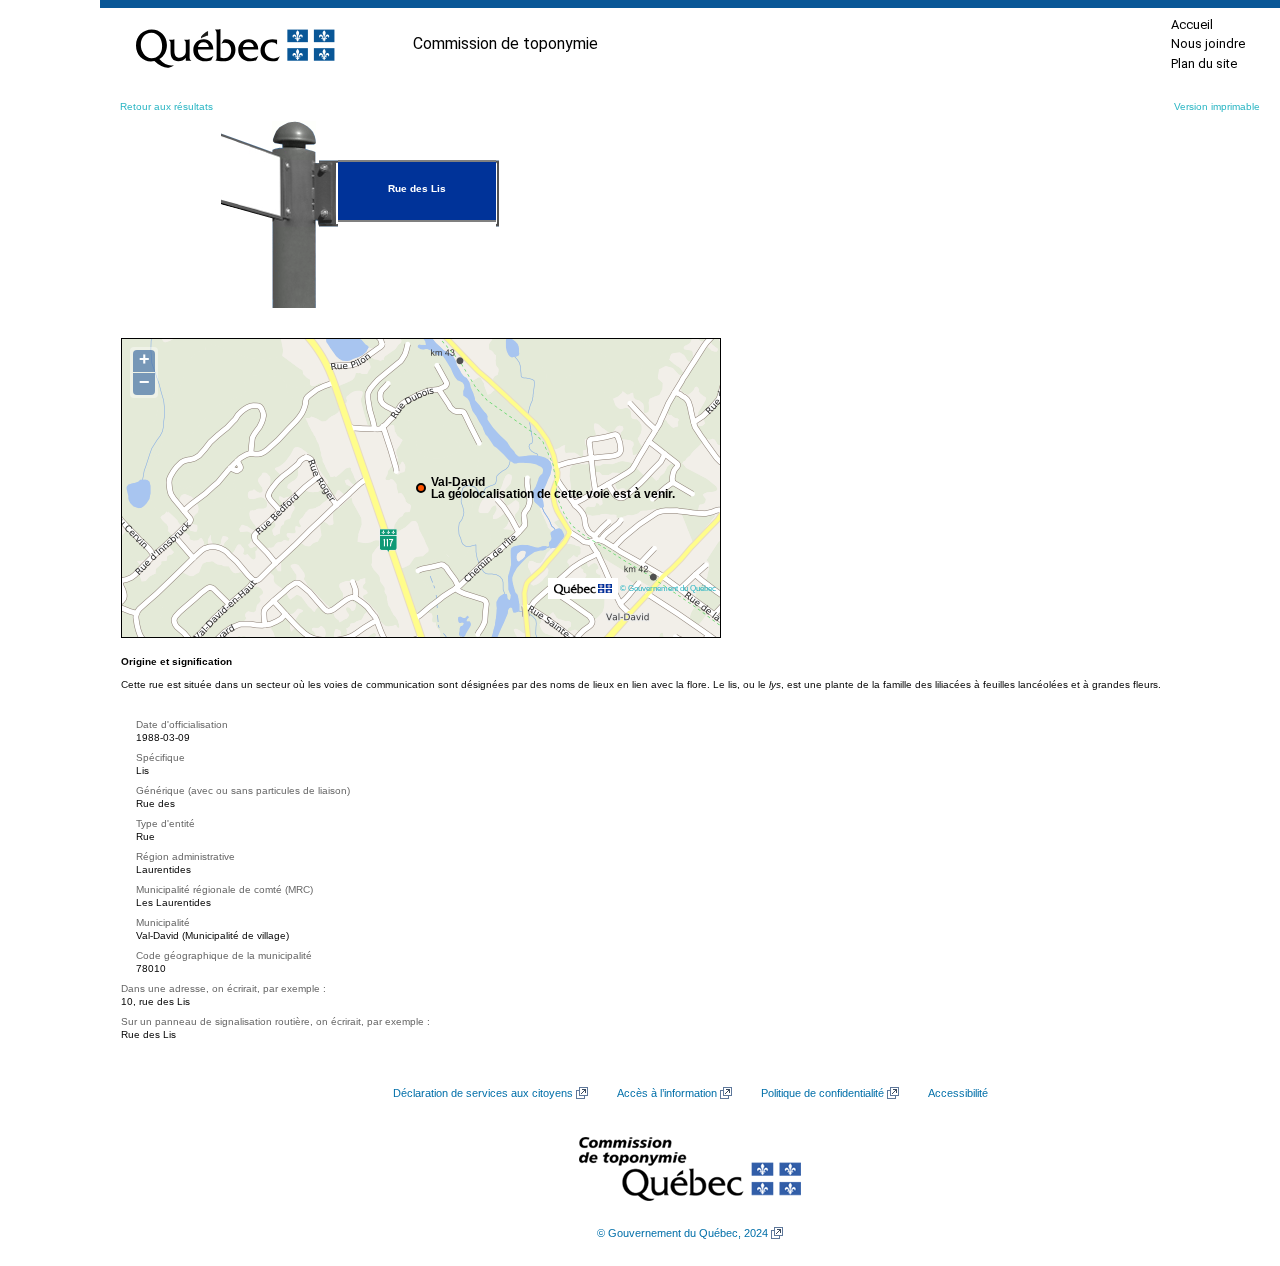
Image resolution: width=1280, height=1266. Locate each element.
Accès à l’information (667, 1093)
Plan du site (1204, 63)
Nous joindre (1208, 43)
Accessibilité (958, 1093)
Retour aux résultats (166, 106)
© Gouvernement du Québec (668, 588)
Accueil (1192, 24)
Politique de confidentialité (822, 1093)
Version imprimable (1217, 106)
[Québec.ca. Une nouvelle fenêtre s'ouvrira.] (235, 44)
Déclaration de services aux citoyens (483, 1093)
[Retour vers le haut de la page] (1230, 1156)
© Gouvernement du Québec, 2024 (682, 1233)
